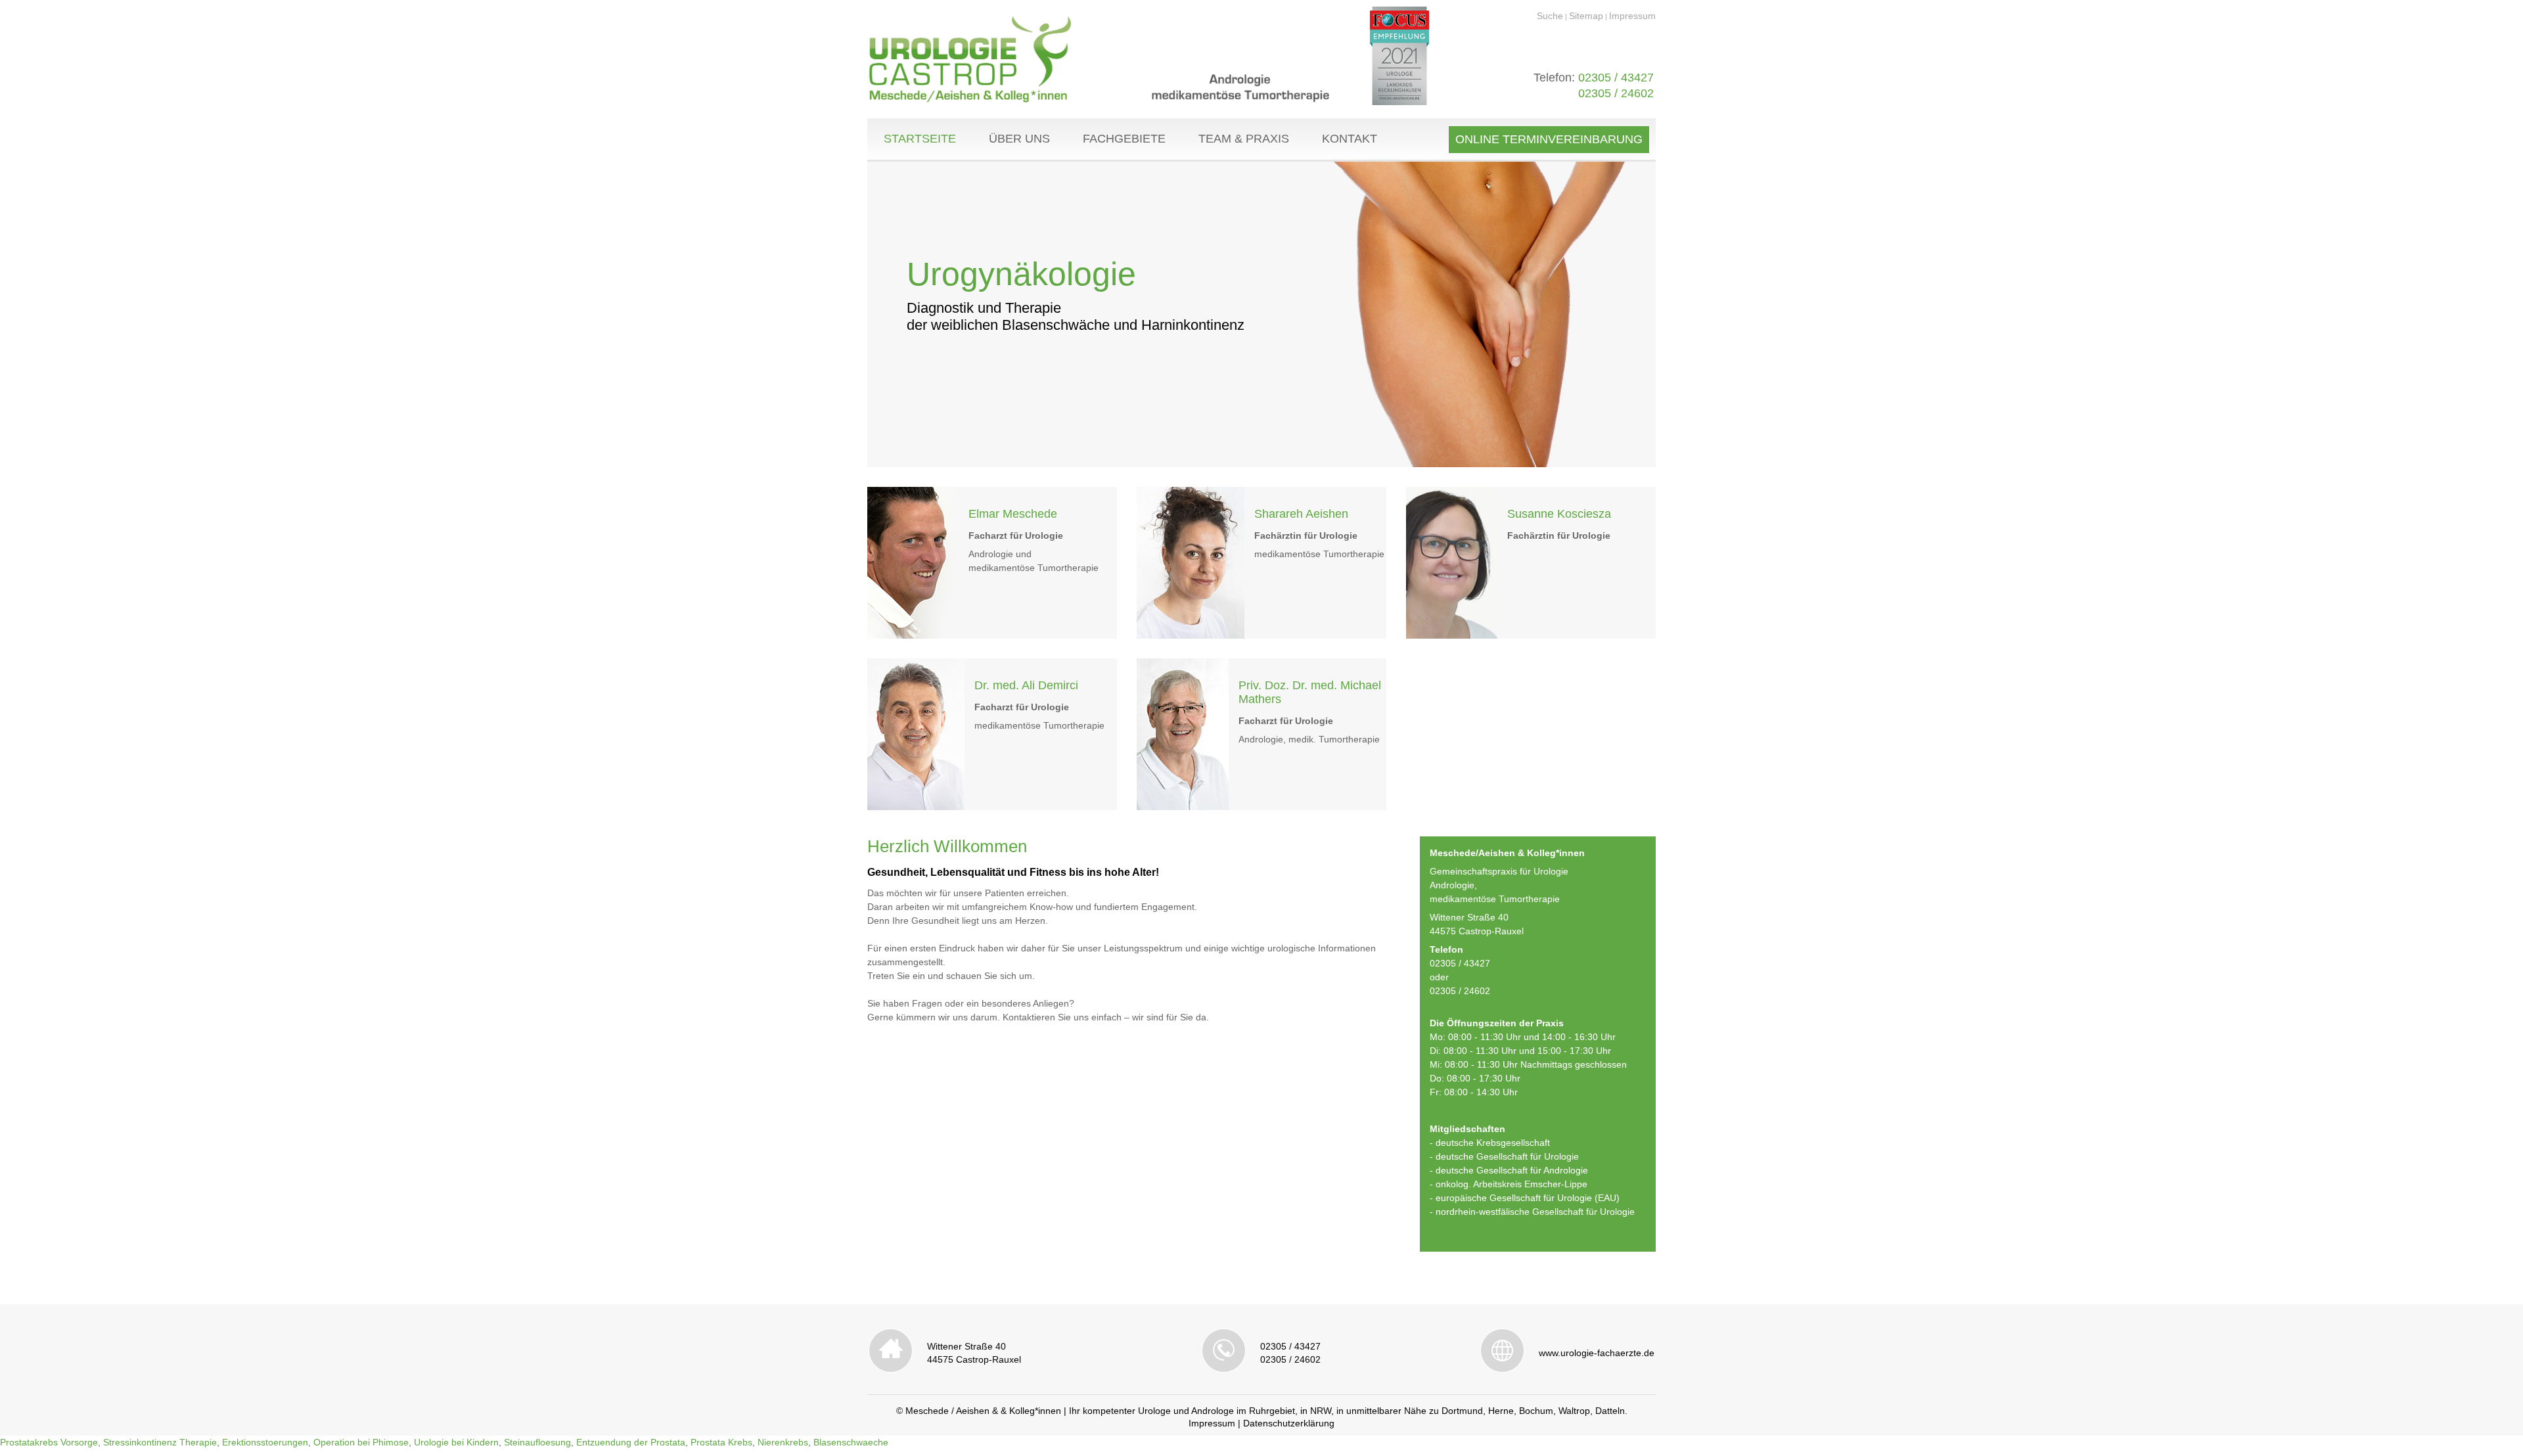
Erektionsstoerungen (265, 1442)
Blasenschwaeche (851, 1442)
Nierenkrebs (783, 1442)
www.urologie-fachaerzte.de (1597, 1353)
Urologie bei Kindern (456, 1442)
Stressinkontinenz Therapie (160, 1442)
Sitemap (1586, 16)
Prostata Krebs (721, 1442)
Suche (1550, 16)
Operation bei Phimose (361, 1442)
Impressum (1632, 16)
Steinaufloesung (537, 1442)
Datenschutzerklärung (1289, 1423)
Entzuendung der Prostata (631, 1442)
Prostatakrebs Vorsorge (49, 1442)
